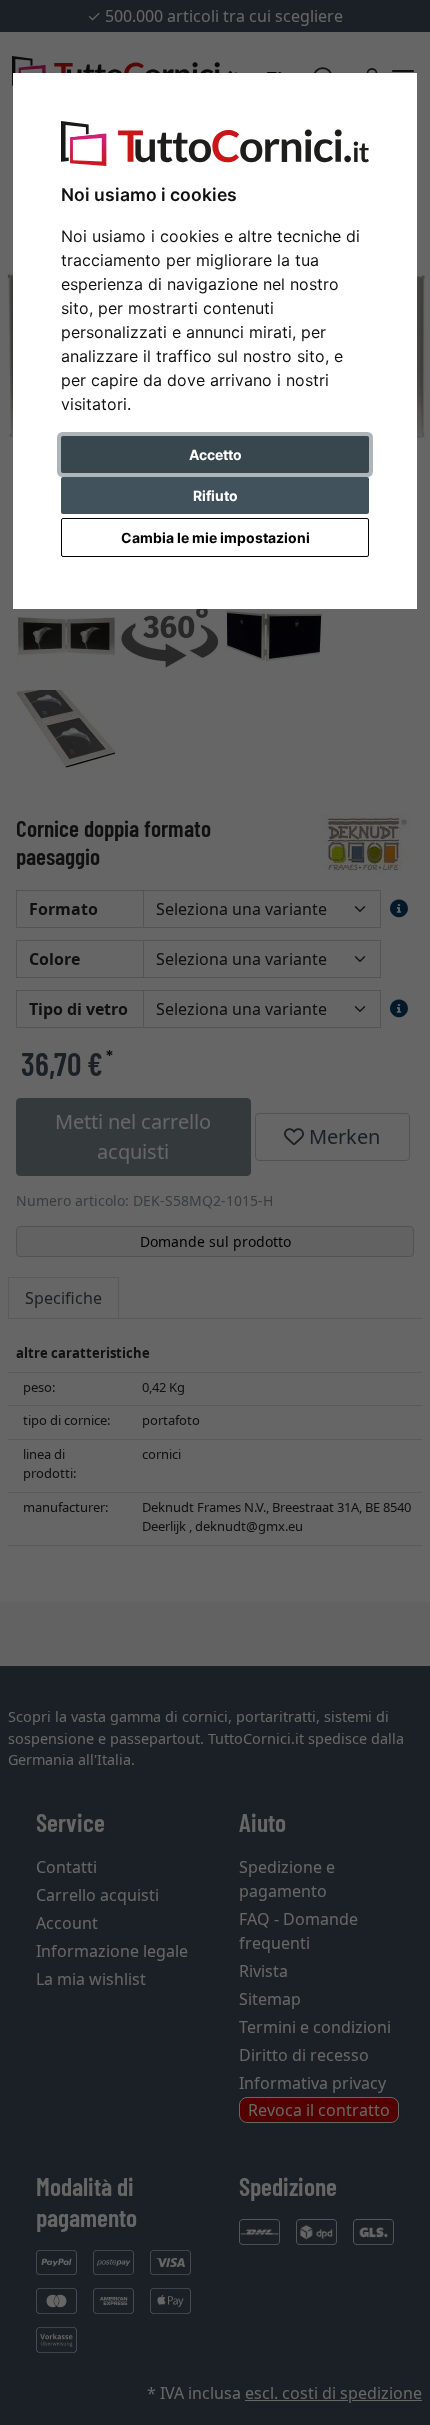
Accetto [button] (215, 454)
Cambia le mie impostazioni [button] (215, 537)
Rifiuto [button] (215, 495)
